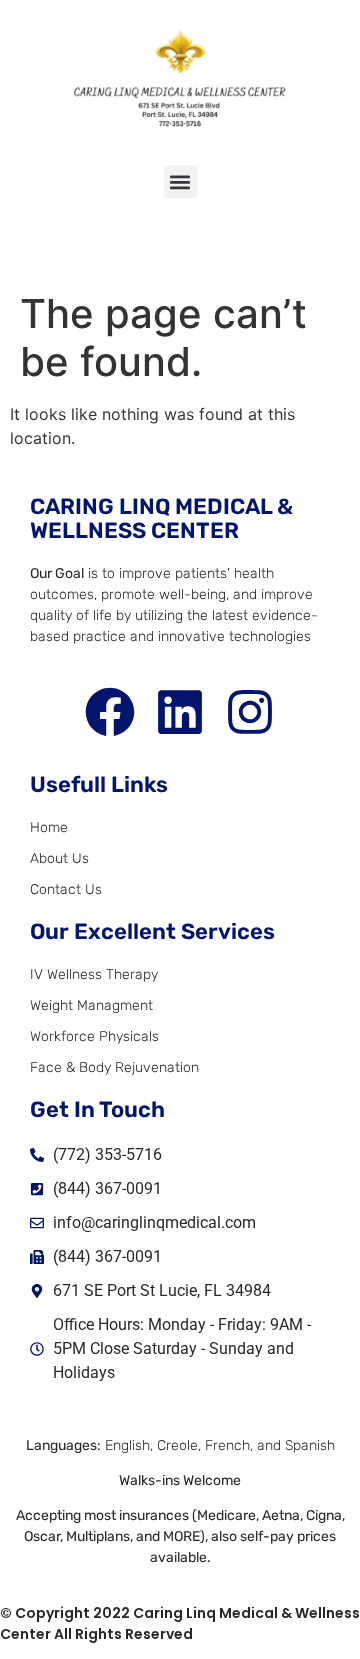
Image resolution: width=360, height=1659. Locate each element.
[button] (180, 181)
